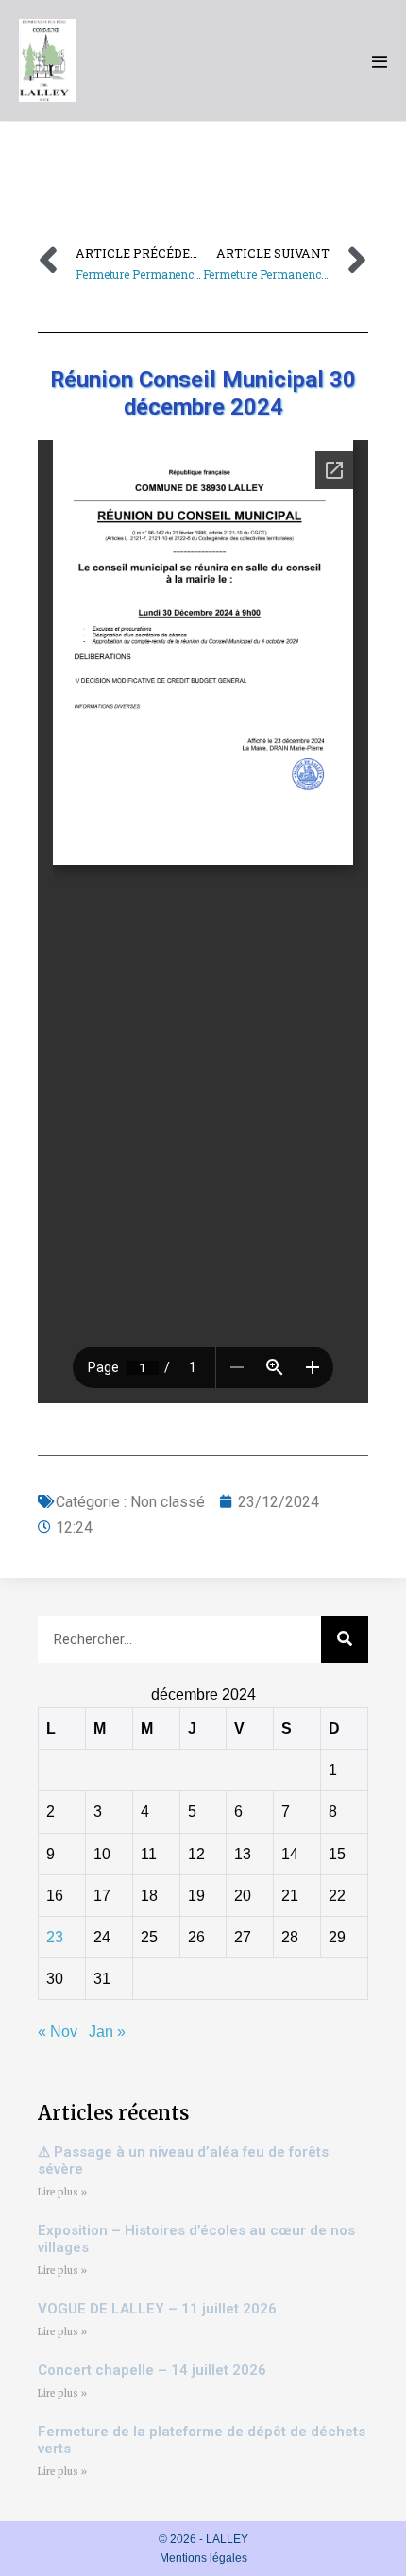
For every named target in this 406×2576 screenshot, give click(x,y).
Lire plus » (62, 2192)
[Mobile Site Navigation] (380, 61)
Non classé (168, 1502)
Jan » (107, 2032)
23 (55, 1937)
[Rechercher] (345, 1639)
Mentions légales (203, 2558)
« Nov (58, 2032)
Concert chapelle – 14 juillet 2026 (152, 2370)
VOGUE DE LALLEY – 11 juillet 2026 (157, 2309)
